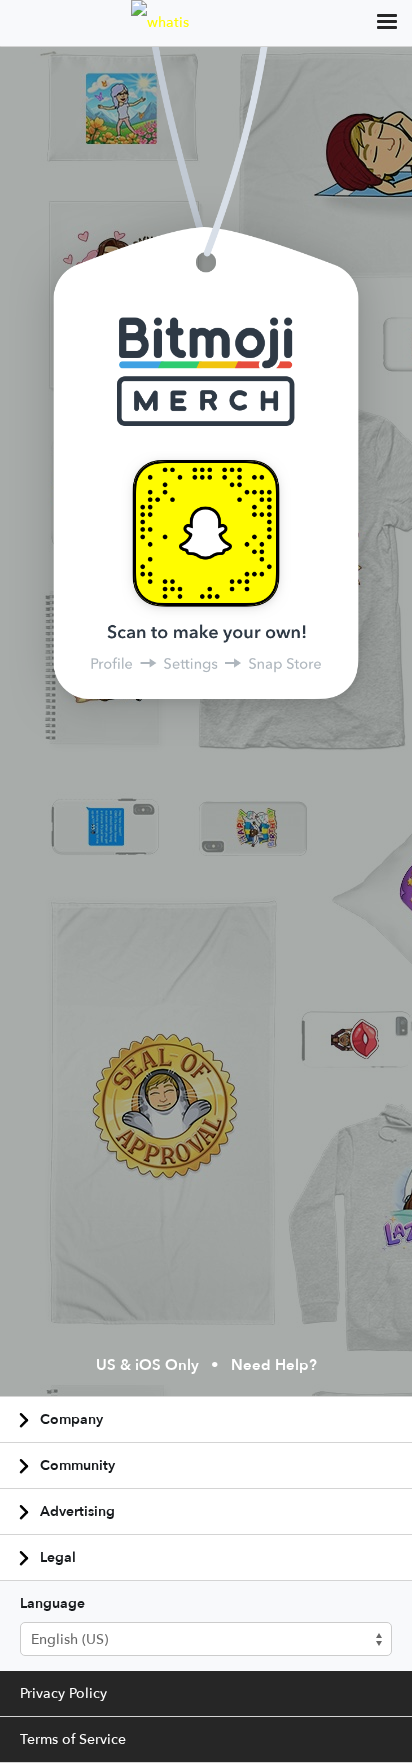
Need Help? (274, 1366)
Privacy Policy (63, 1693)
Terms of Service (73, 1739)
